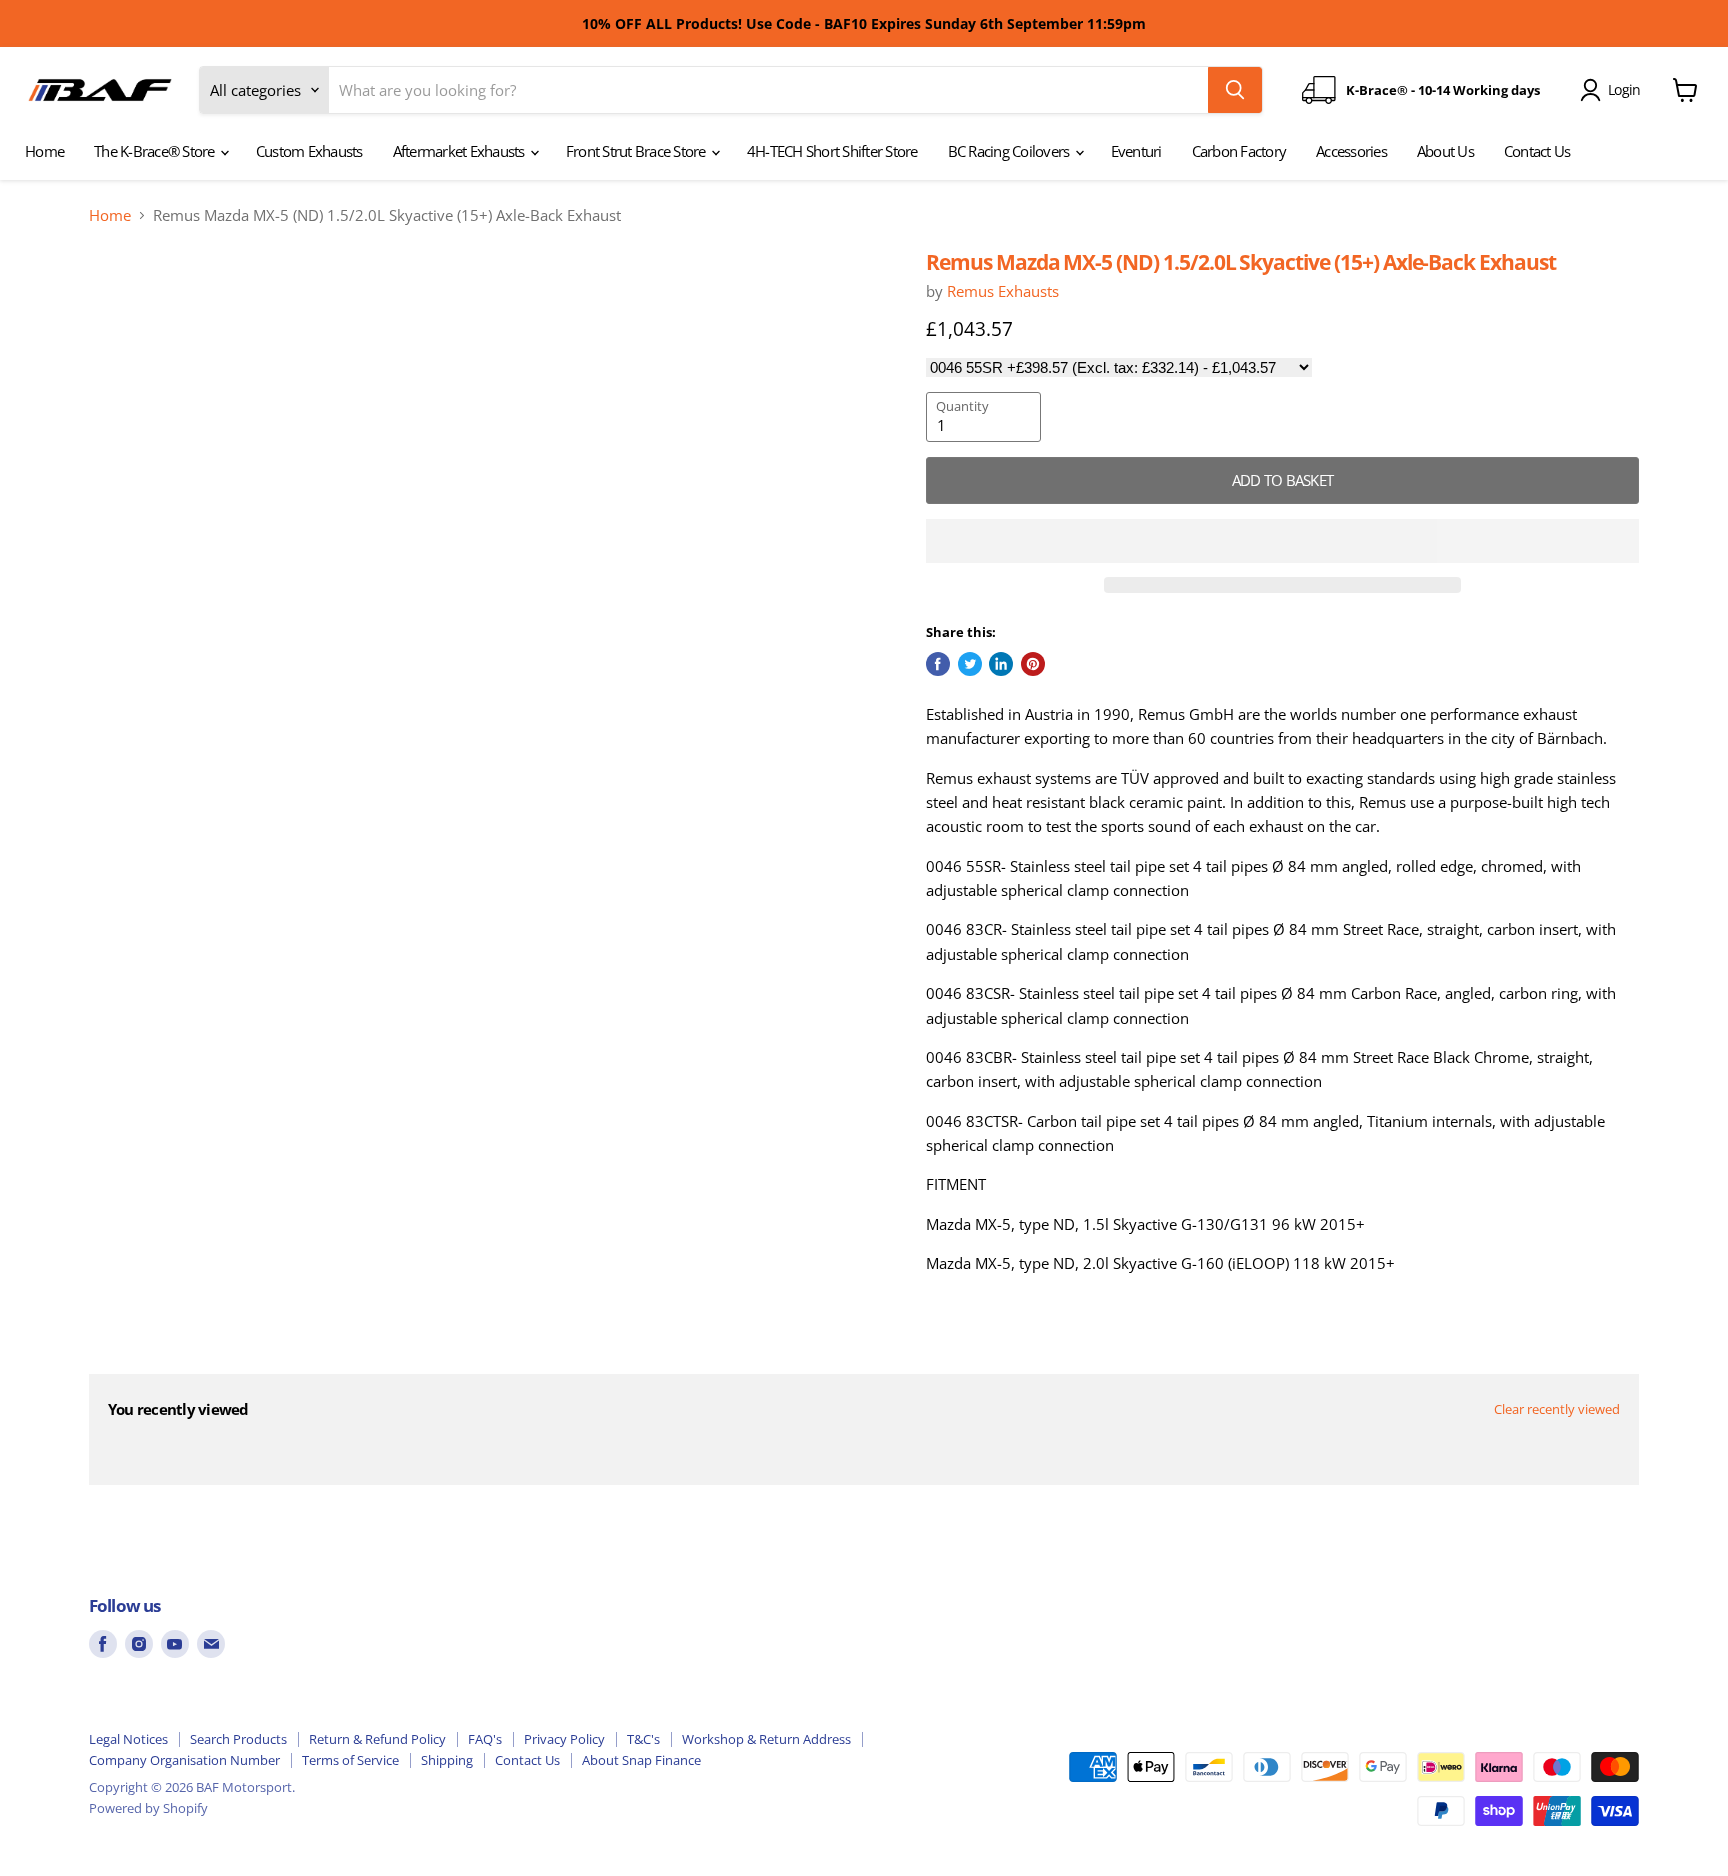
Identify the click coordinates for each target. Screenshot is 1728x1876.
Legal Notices (128, 1739)
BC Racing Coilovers (1010, 151)
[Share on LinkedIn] (1001, 664)
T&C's (643, 1739)
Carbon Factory (1239, 151)
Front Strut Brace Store (637, 151)
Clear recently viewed (1557, 1409)
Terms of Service (350, 1760)
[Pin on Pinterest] (1033, 664)
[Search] (1235, 90)
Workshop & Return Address (766, 1739)
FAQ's (485, 1739)
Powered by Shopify (148, 1808)
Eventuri (1136, 151)
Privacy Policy (564, 1739)
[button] (1282, 541)
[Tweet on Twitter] (970, 664)
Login (1624, 89)
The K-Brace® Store (156, 151)
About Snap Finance (641, 1760)
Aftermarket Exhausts (460, 151)
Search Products (238, 1739)
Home (44, 151)
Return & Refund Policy (377, 1739)
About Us (1445, 151)
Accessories (1351, 151)
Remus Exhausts (1003, 291)
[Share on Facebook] (938, 664)
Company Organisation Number (184, 1760)
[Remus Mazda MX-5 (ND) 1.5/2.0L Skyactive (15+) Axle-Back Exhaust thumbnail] (156, 306)
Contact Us (1537, 151)
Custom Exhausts (309, 151)
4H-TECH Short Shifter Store (832, 151)
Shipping (447, 1760)
